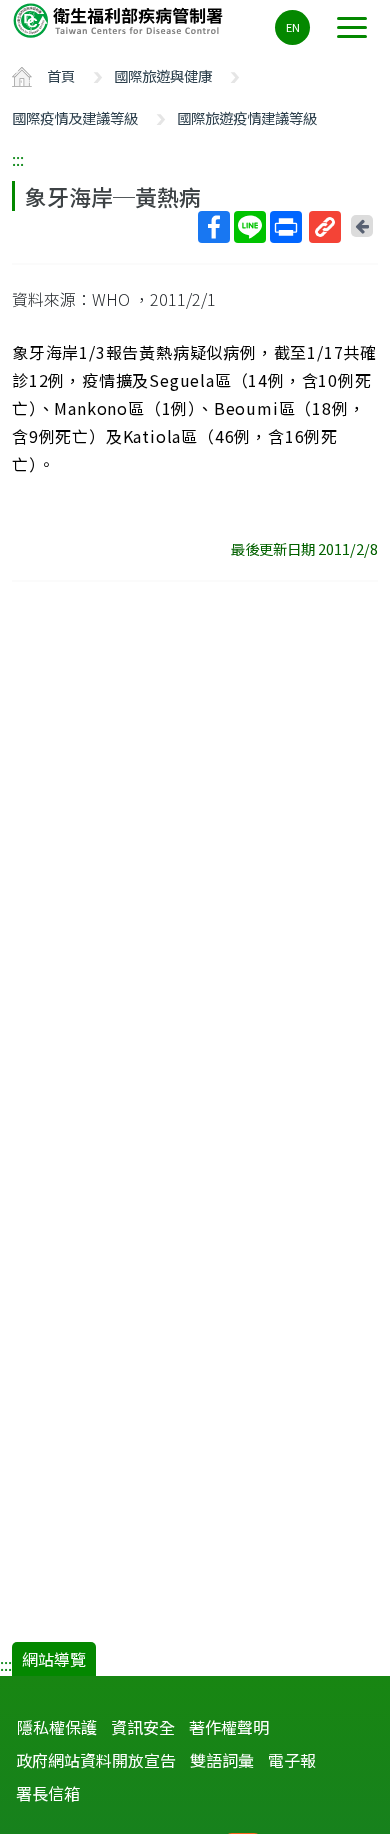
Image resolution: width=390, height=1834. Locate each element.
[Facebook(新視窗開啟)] (214, 227)
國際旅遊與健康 (163, 75)
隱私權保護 (57, 1727)
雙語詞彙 (222, 1760)
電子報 (292, 1760)
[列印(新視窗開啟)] (286, 227)
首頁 (61, 75)
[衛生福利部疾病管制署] (120, 19)
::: (18, 159)
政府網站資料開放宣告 (96, 1760)
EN (293, 27)
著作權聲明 (229, 1727)
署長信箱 (48, 1793)
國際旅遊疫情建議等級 (247, 117)
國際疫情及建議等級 (75, 117)
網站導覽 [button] (54, 1659)
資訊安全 (143, 1727)
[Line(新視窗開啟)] (250, 227)
